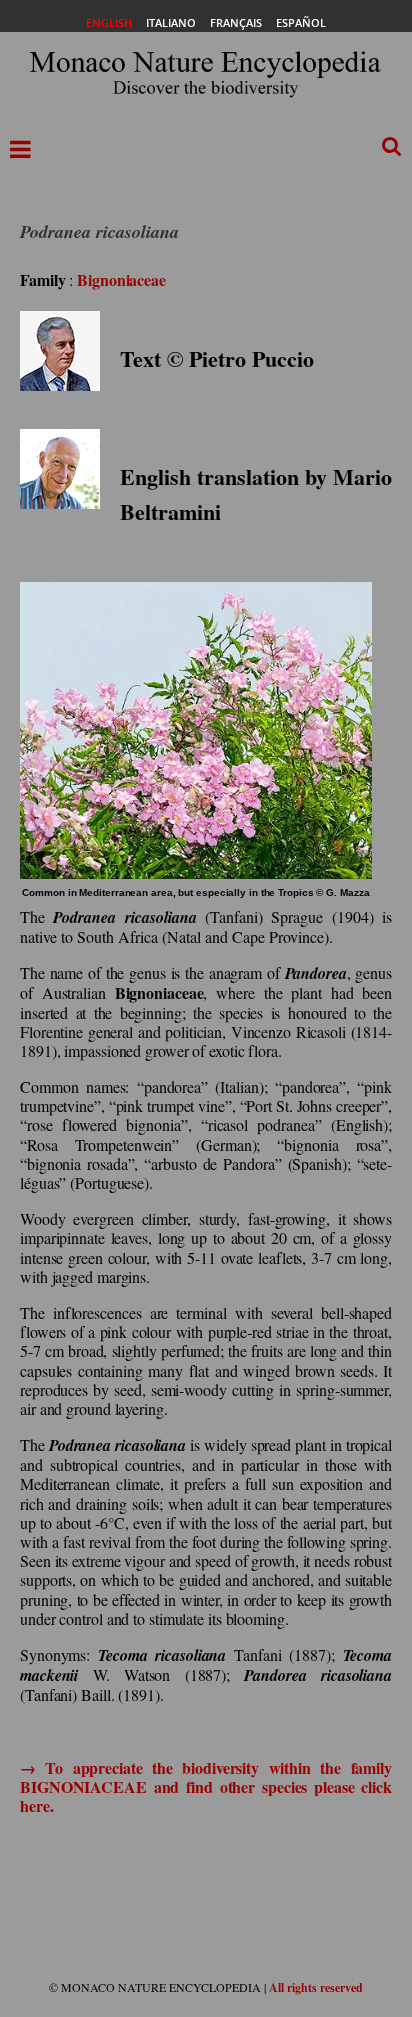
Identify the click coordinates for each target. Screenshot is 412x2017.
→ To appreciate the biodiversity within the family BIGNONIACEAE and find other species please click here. (206, 1786)
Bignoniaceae (121, 279)
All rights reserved (316, 1987)
